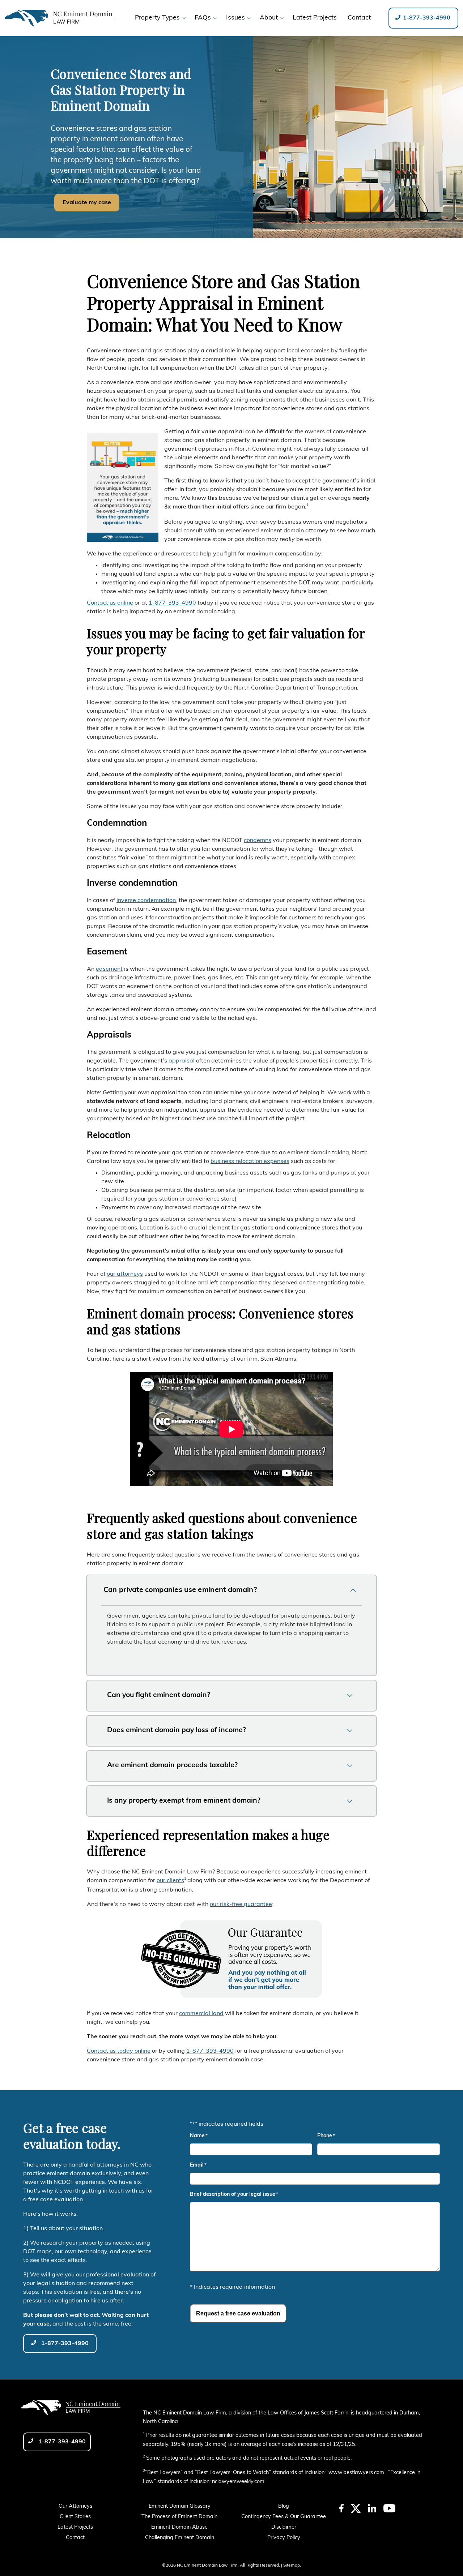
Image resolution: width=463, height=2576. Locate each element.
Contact (75, 2538)
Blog (284, 2506)
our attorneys (125, 1274)
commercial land (201, 2014)
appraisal (182, 1061)
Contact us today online (119, 2051)
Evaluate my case (87, 203)
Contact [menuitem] (359, 18)
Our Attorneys (75, 2506)
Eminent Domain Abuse (179, 2527)
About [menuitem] (269, 18)
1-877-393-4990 (426, 18)
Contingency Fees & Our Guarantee (284, 2517)
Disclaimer (284, 2527)
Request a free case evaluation (238, 2313)
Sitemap (292, 2566)
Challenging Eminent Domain (180, 2538)
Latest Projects (75, 2527)
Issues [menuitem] (235, 18)
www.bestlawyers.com (356, 2473)
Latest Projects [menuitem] (315, 18)
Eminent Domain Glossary (180, 2506)
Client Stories (75, 2517)
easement (109, 969)
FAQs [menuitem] (203, 18)
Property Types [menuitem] (157, 18)
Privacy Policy (284, 2538)
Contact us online (110, 603)
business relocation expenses (250, 1162)
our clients (170, 1881)
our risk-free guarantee (241, 1905)
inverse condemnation (146, 901)
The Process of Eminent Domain (179, 2517)
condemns (258, 841)
